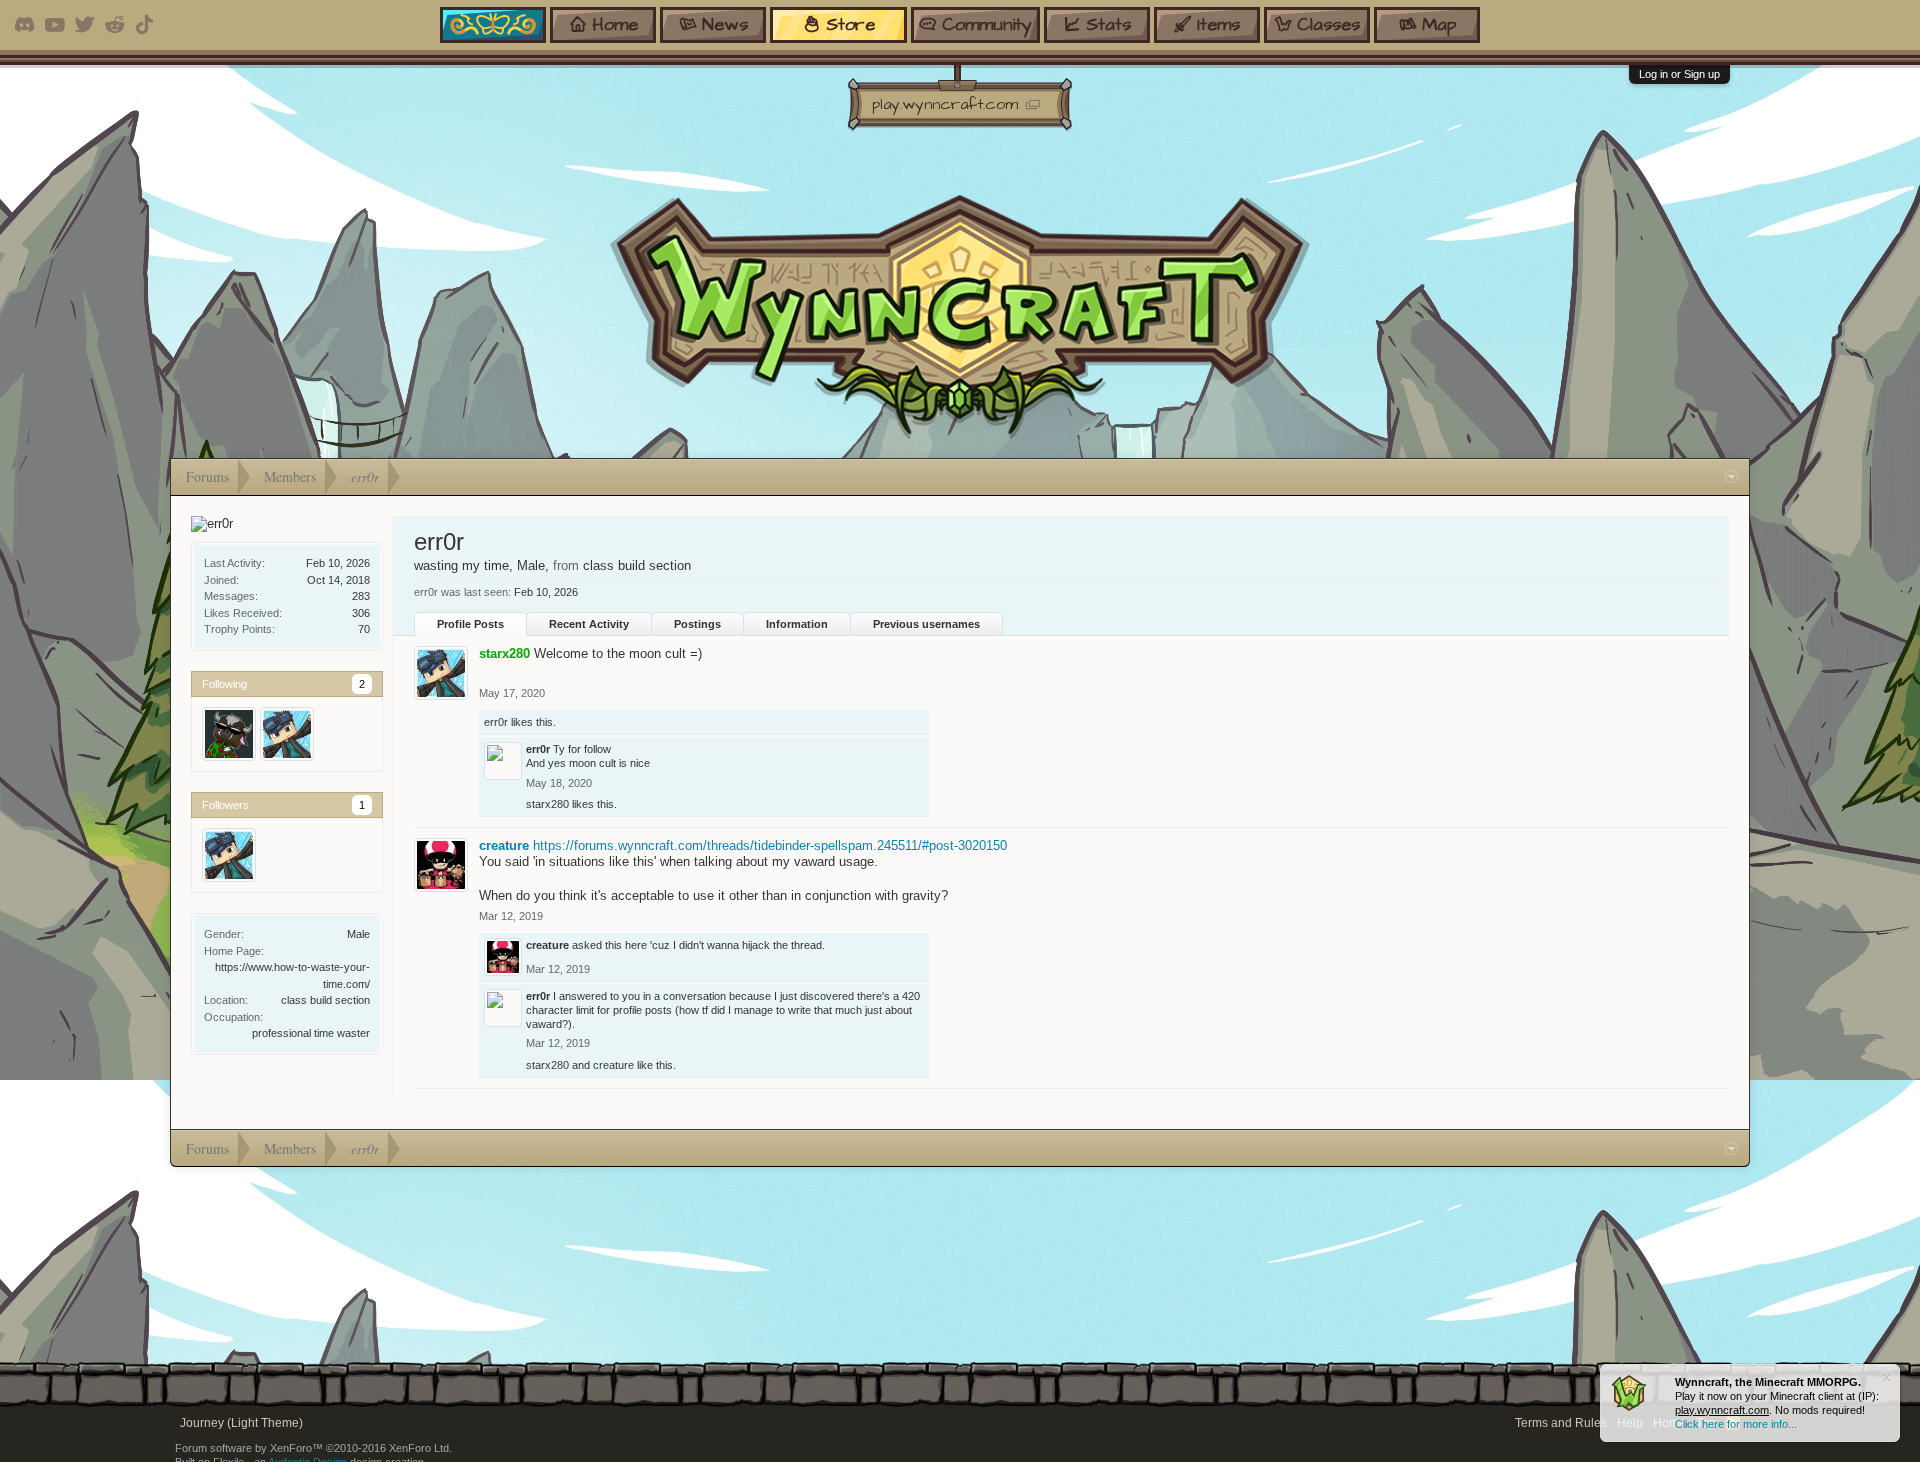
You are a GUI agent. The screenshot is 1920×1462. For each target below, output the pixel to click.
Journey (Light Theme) (241, 1423)
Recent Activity (589, 624)
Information (797, 624)
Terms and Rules (1561, 1423)
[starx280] (287, 734)
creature (504, 845)
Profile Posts (470, 624)
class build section (325, 1000)
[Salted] (229, 734)
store (850, 24)
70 (364, 629)
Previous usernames (926, 624)
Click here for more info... (1736, 1424)
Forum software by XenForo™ (313, 1448)
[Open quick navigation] (1731, 477)
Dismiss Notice (1886, 1377)
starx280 (547, 804)
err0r (496, 722)
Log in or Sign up (1679, 74)
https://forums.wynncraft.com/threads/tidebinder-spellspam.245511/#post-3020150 (770, 845)
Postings (697, 624)
